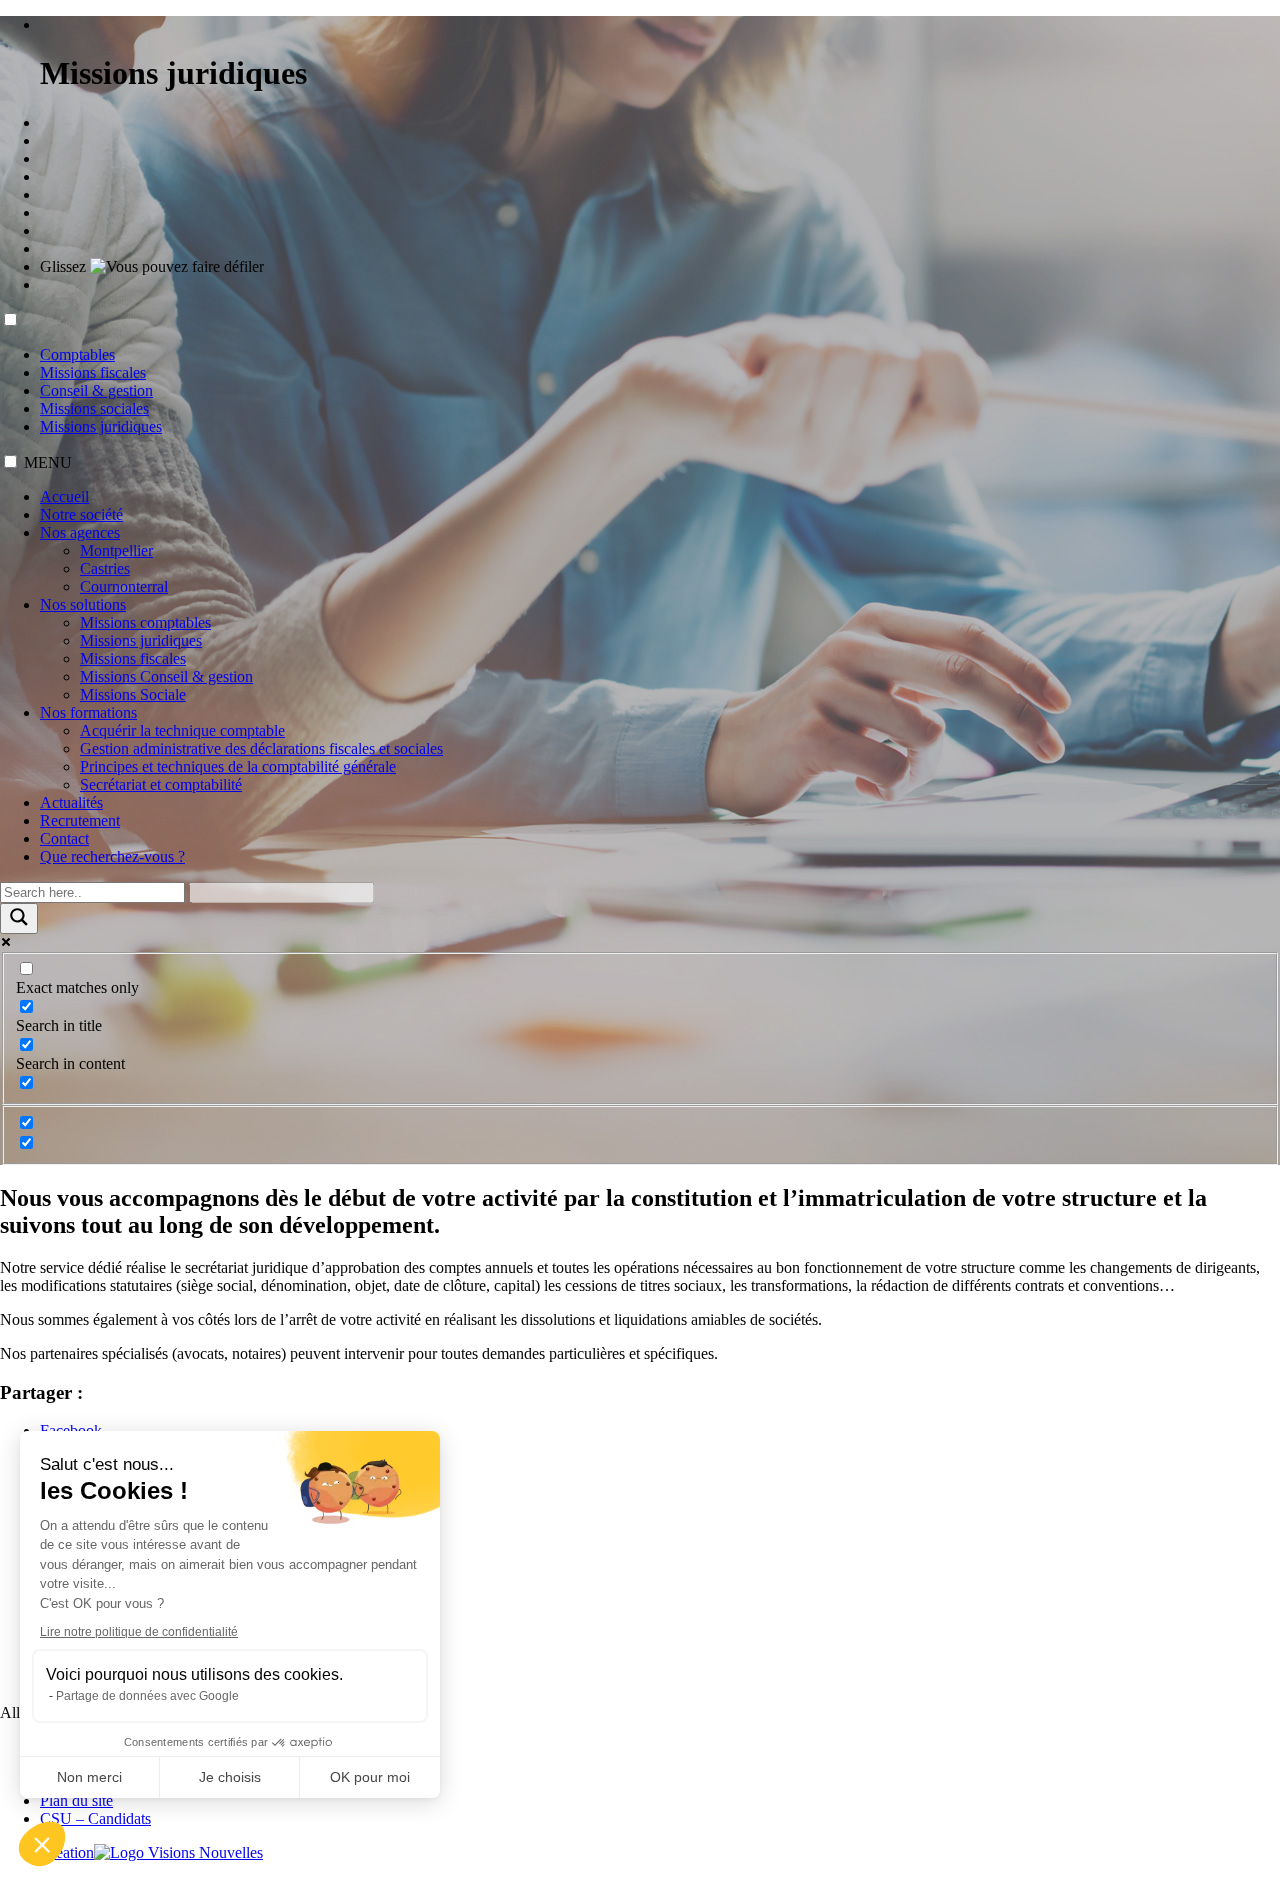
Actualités (71, 802)
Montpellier (116, 550)
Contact (64, 838)
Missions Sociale (133, 694)
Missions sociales (94, 408)
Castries (105, 568)
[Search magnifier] (19, 918)
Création (67, 1852)
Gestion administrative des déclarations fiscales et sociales (261, 748)
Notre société (81, 514)
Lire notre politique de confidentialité (139, 1632)
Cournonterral (124, 586)
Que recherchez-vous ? (112, 856)
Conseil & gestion (96, 390)
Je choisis (230, 1777)
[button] (42, 1844)
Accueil (64, 496)
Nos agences (80, 532)
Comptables (77, 354)
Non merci (89, 1777)
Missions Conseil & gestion (166, 676)
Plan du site (76, 1800)
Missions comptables (145, 622)
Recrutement (80, 820)
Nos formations (88, 712)
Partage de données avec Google (147, 1696)
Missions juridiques (101, 426)
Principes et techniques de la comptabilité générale (238, 766)
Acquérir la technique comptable (182, 730)
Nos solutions (83, 604)
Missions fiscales (93, 372)
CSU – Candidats (95, 1818)
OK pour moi (370, 1777)
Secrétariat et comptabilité (161, 784)
